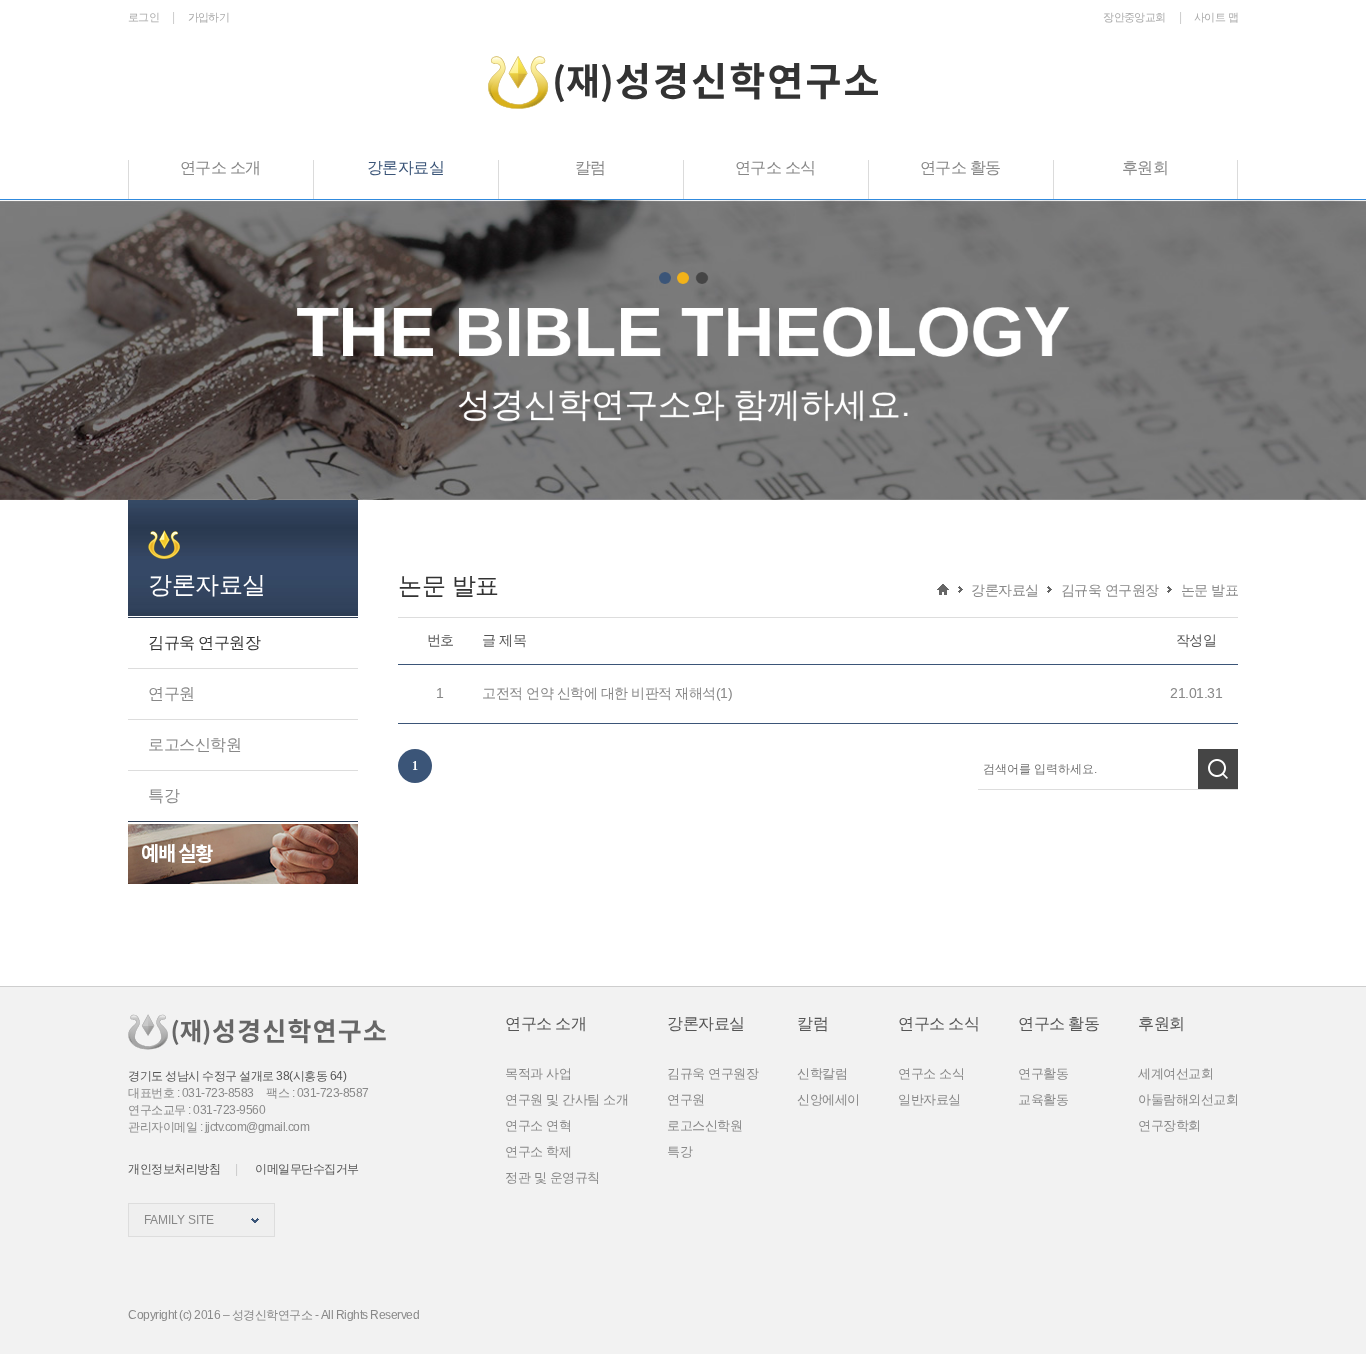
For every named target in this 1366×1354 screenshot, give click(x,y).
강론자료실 (207, 584)
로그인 (143, 17)
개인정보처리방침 (174, 1169)
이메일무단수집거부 (307, 1169)
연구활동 (1043, 1073)
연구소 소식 (931, 1073)
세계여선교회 (1175, 1073)
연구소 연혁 (538, 1125)
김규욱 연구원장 (204, 642)
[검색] (1218, 769)
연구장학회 (1169, 1125)
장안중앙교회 (1134, 17)
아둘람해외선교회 (1188, 1099)
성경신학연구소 (683, 82)
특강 (163, 795)
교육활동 (1043, 1099)
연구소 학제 (538, 1151)
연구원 (171, 693)
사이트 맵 (1216, 17)
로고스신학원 (194, 744)
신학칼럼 (822, 1073)
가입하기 (209, 17)
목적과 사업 (538, 1073)
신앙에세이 (828, 1099)
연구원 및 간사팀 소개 (566, 1099)
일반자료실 (929, 1099)
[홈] (943, 589)
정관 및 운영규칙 (552, 1177)
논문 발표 (1210, 590)
